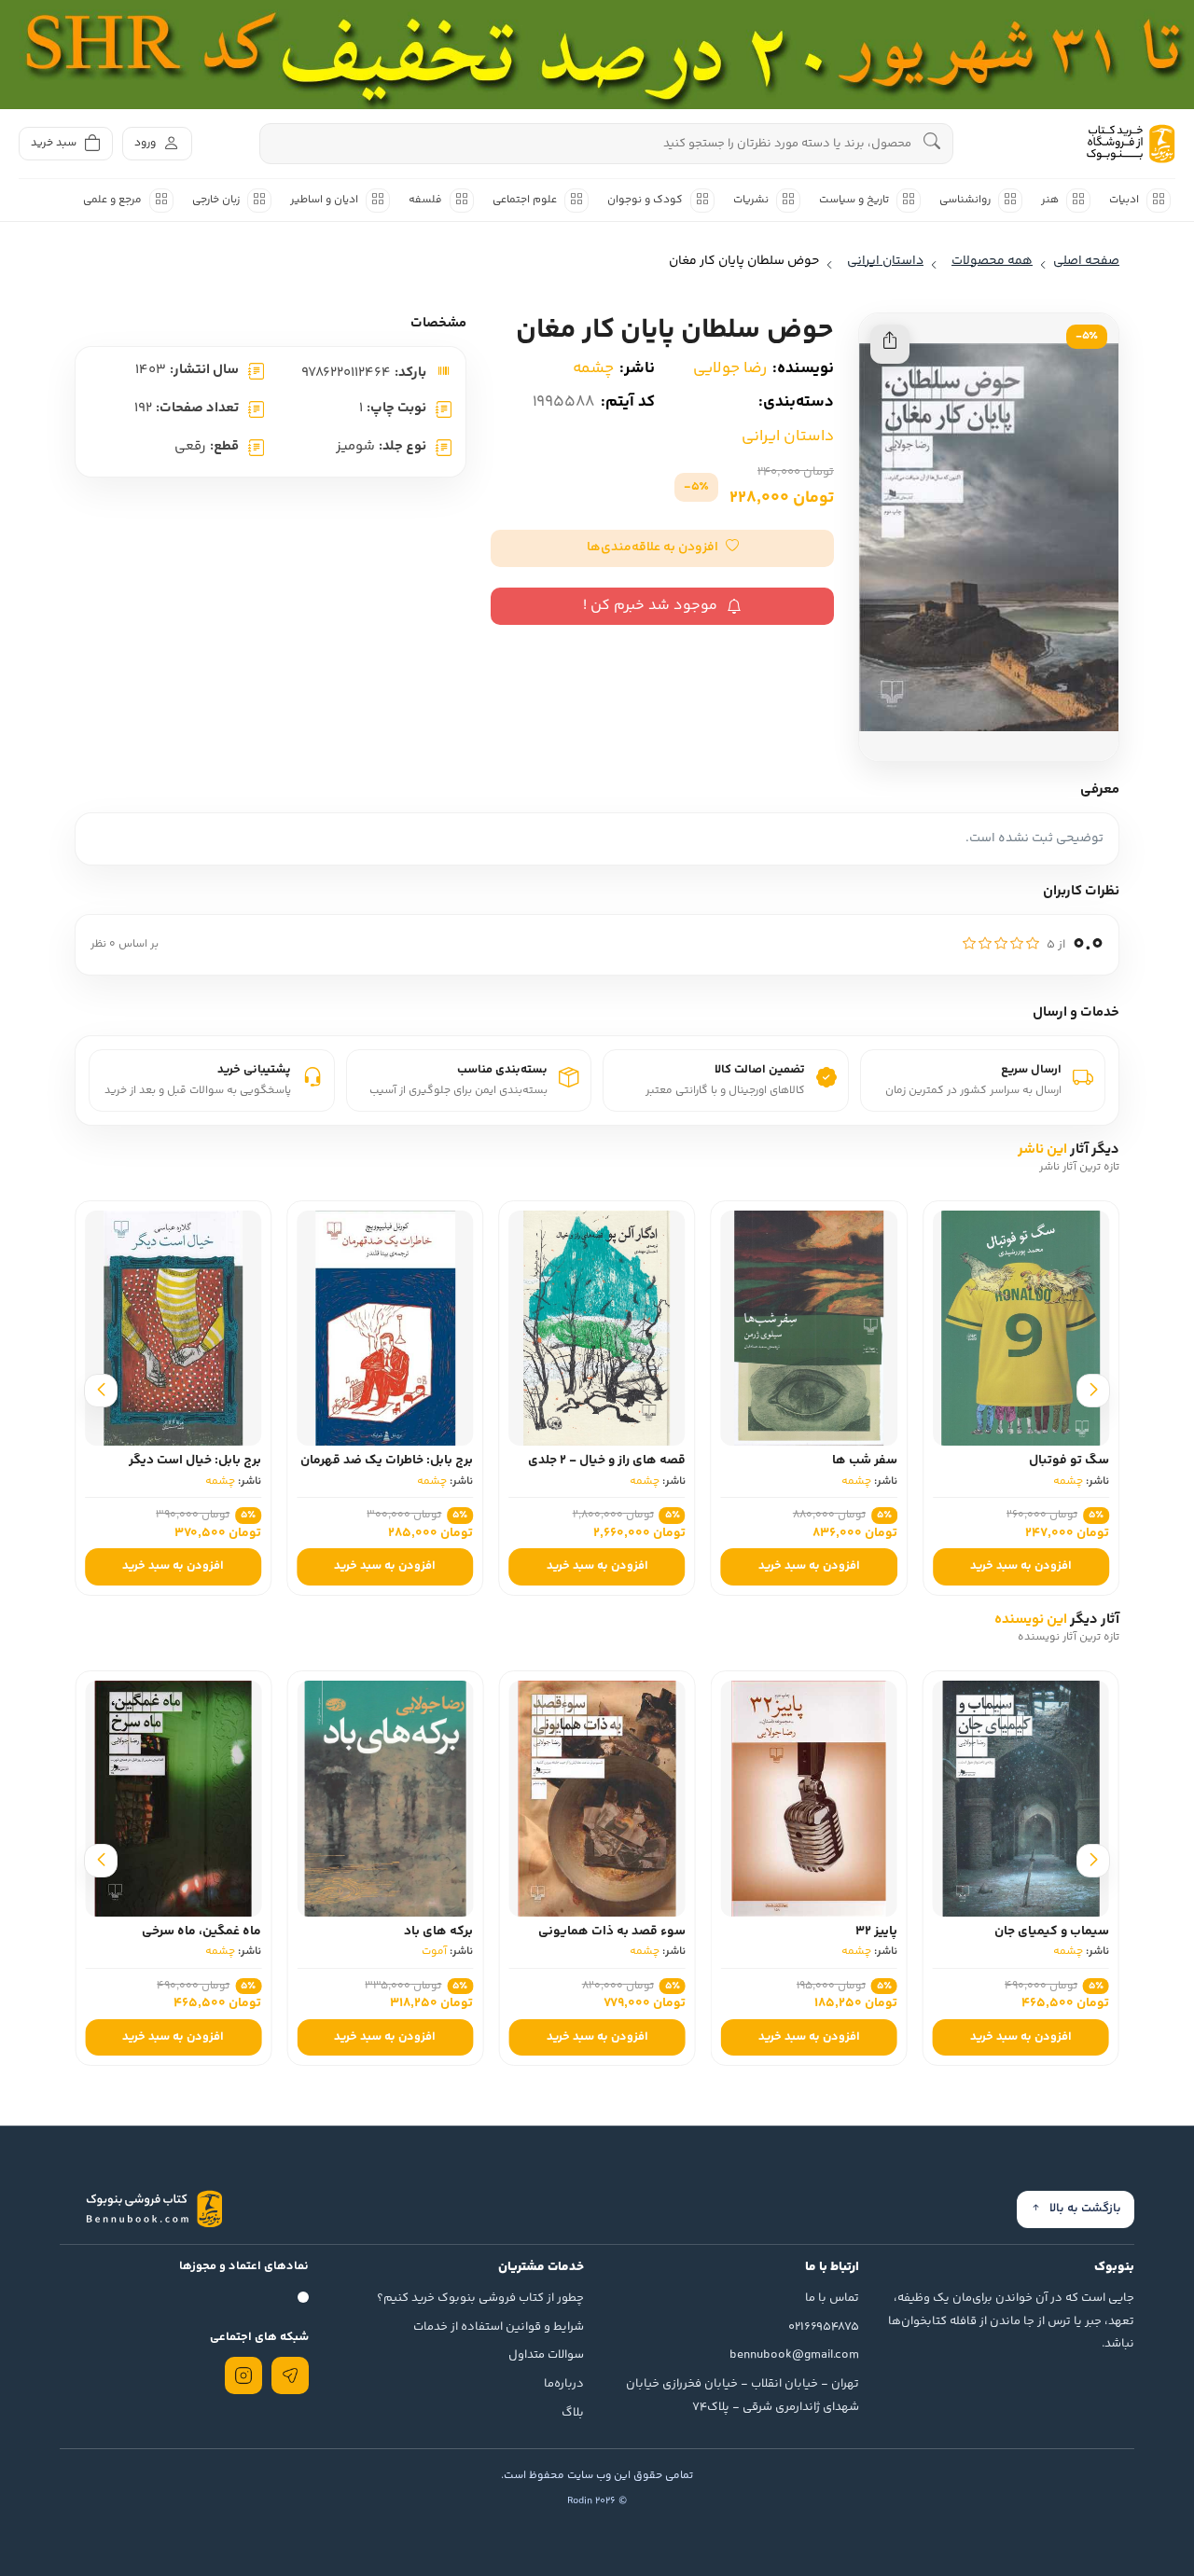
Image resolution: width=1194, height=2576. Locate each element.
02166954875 (824, 2327)
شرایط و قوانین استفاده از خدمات (499, 2327)
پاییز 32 (876, 1932)
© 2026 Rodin (597, 2501)
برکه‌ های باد (438, 1932)
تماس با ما (832, 2298)
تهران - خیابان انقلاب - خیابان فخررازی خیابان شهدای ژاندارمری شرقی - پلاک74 (743, 2396)
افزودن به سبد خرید (1021, 1566)
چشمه (593, 368)
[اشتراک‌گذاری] (890, 344)
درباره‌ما (564, 2384)
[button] (662, 548)
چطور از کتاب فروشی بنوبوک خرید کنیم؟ (480, 2298)
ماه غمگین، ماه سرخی (201, 1932)
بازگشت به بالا (1085, 2209)
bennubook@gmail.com (794, 2355)
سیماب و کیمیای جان (1052, 1932)
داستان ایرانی (788, 436)
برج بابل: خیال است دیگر (195, 1461)
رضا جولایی (730, 368)
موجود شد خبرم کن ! (650, 606)
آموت (434, 1952)
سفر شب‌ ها (865, 1461)
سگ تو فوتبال (1069, 1461)
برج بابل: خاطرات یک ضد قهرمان (387, 1461)
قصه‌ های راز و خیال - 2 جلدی (607, 1461)
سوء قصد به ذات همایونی (612, 1932)
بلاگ (573, 2413)
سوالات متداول (546, 2355)
